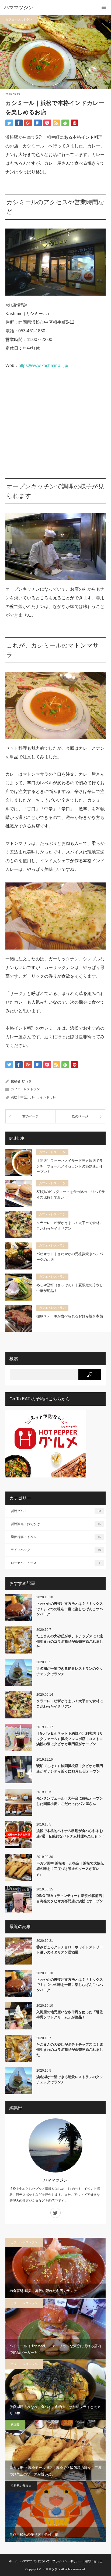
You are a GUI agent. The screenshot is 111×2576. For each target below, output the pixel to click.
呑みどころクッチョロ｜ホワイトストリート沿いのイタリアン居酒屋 (70, 1950)
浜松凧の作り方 (21, 2486)
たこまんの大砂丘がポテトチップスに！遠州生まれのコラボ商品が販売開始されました (70, 1641)
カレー (33, 1097)
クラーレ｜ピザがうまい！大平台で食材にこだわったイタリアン (70, 1226)
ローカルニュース (55, 1563)
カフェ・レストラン (19, 19)
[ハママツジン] (47, 8)
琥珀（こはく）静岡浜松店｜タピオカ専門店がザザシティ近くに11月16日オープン (70, 1769)
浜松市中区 (19, 1097)
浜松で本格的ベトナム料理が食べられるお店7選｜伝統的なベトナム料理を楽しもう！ (71, 1833)
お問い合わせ (93, 2561)
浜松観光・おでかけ (56, 1524)
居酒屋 (15, 2425)
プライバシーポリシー (67, 2561)
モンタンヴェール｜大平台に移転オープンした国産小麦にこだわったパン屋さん (70, 1801)
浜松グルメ (56, 1511)
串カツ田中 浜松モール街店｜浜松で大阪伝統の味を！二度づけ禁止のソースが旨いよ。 (70, 1869)
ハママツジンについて (35, 2561)
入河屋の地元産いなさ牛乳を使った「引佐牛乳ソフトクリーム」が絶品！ (70, 2015)
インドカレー (50, 1097)
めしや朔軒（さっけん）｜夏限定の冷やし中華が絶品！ (70, 1288)
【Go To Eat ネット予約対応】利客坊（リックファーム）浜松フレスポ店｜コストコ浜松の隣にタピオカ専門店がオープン (70, 1739)
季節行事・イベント (56, 1537)
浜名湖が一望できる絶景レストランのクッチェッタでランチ (70, 1671)
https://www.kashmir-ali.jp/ (43, 366)
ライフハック (56, 1550)
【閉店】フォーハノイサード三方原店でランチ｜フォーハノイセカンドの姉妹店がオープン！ (70, 1166)
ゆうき (27, 1081)
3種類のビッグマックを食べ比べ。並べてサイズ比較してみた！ (71, 1195)
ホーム (13, 2561)
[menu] (104, 7)
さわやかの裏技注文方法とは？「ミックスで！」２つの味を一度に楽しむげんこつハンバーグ (70, 1609)
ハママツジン (55, 2180)
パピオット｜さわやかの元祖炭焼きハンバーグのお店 (70, 1257)
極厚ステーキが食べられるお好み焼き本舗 (70, 1316)
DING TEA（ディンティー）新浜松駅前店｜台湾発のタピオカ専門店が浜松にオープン (71, 1898)
